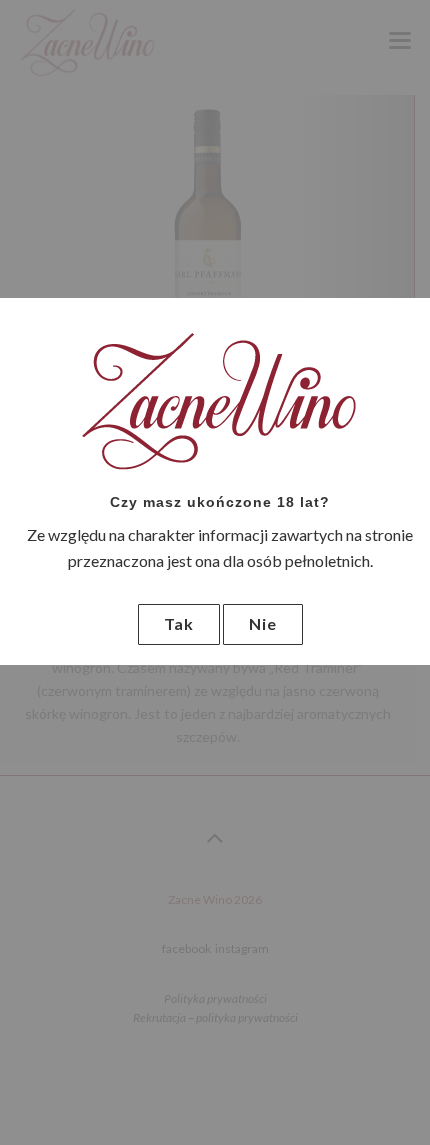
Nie (263, 623)
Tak (179, 623)
